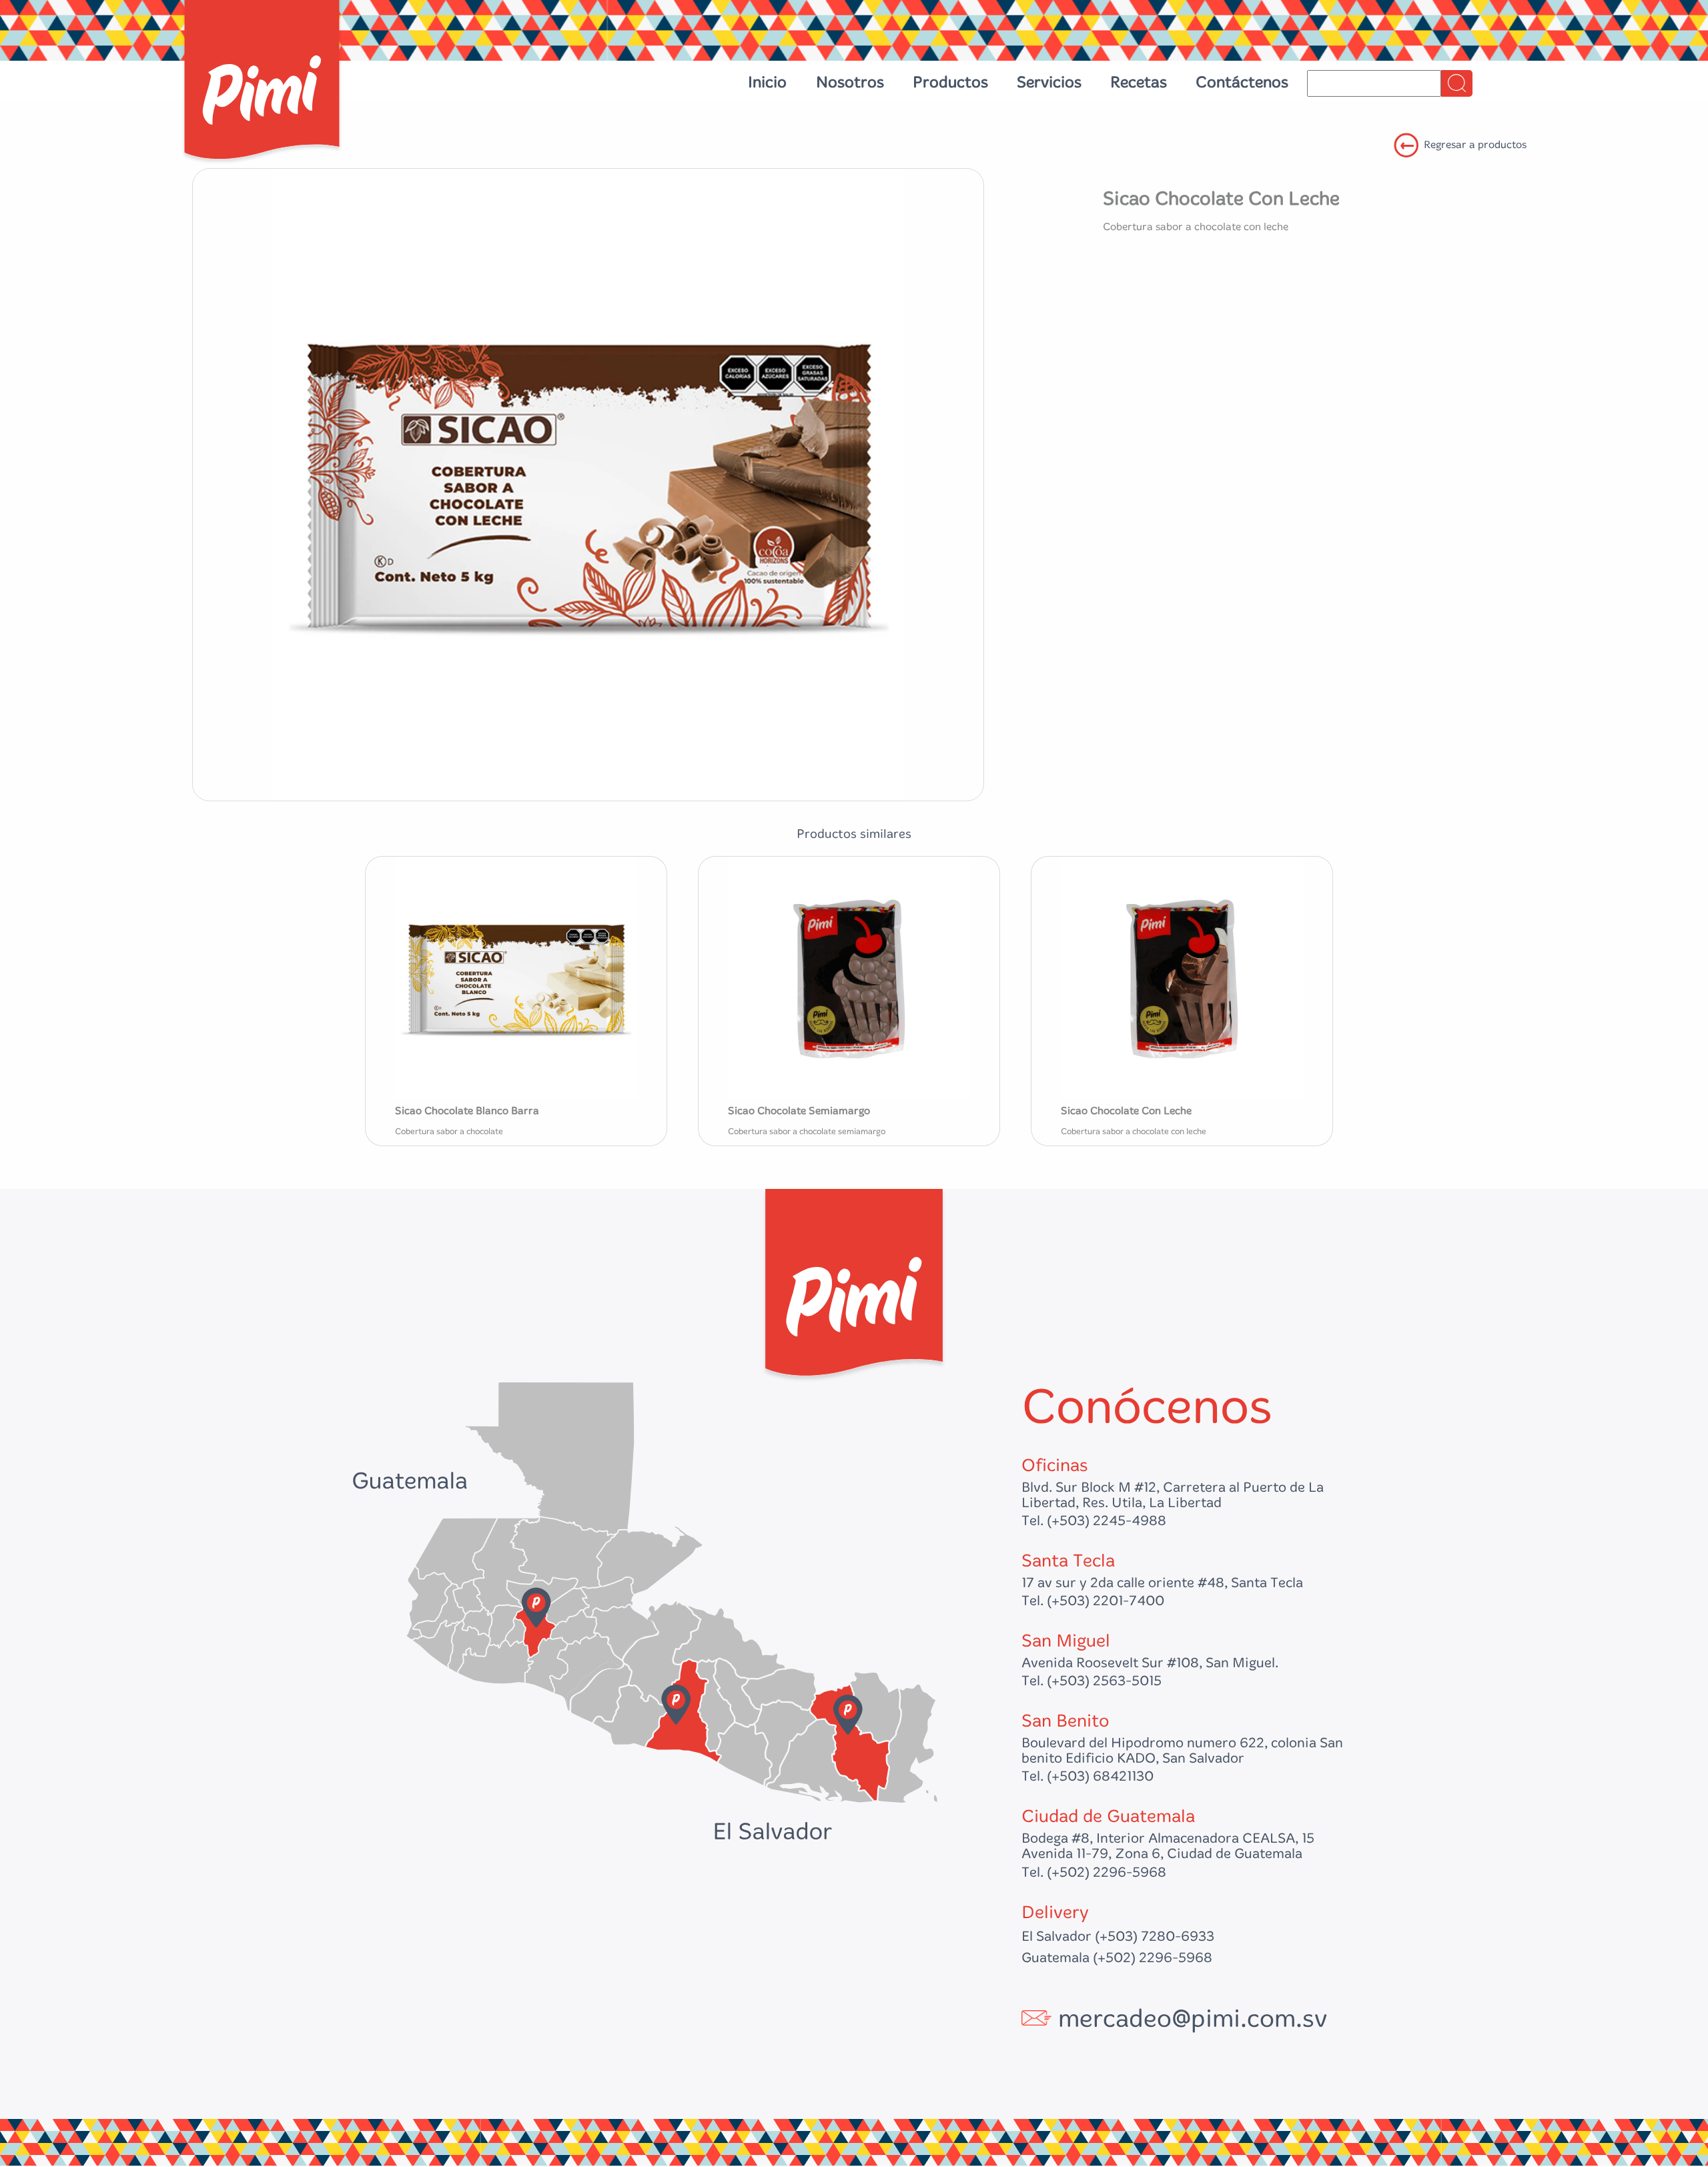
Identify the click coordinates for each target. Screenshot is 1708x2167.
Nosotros (850, 82)
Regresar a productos (1475, 144)
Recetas (1139, 82)
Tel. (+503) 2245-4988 (1094, 1521)
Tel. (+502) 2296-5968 (1094, 1872)
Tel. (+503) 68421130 (1088, 1776)
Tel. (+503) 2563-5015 (1092, 1681)
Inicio (767, 82)
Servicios (1049, 82)
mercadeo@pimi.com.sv (1193, 2019)
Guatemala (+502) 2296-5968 (1117, 1958)
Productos (950, 82)
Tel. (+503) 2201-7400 (1093, 1601)
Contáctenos (1242, 82)
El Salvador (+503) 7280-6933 (1118, 1936)
